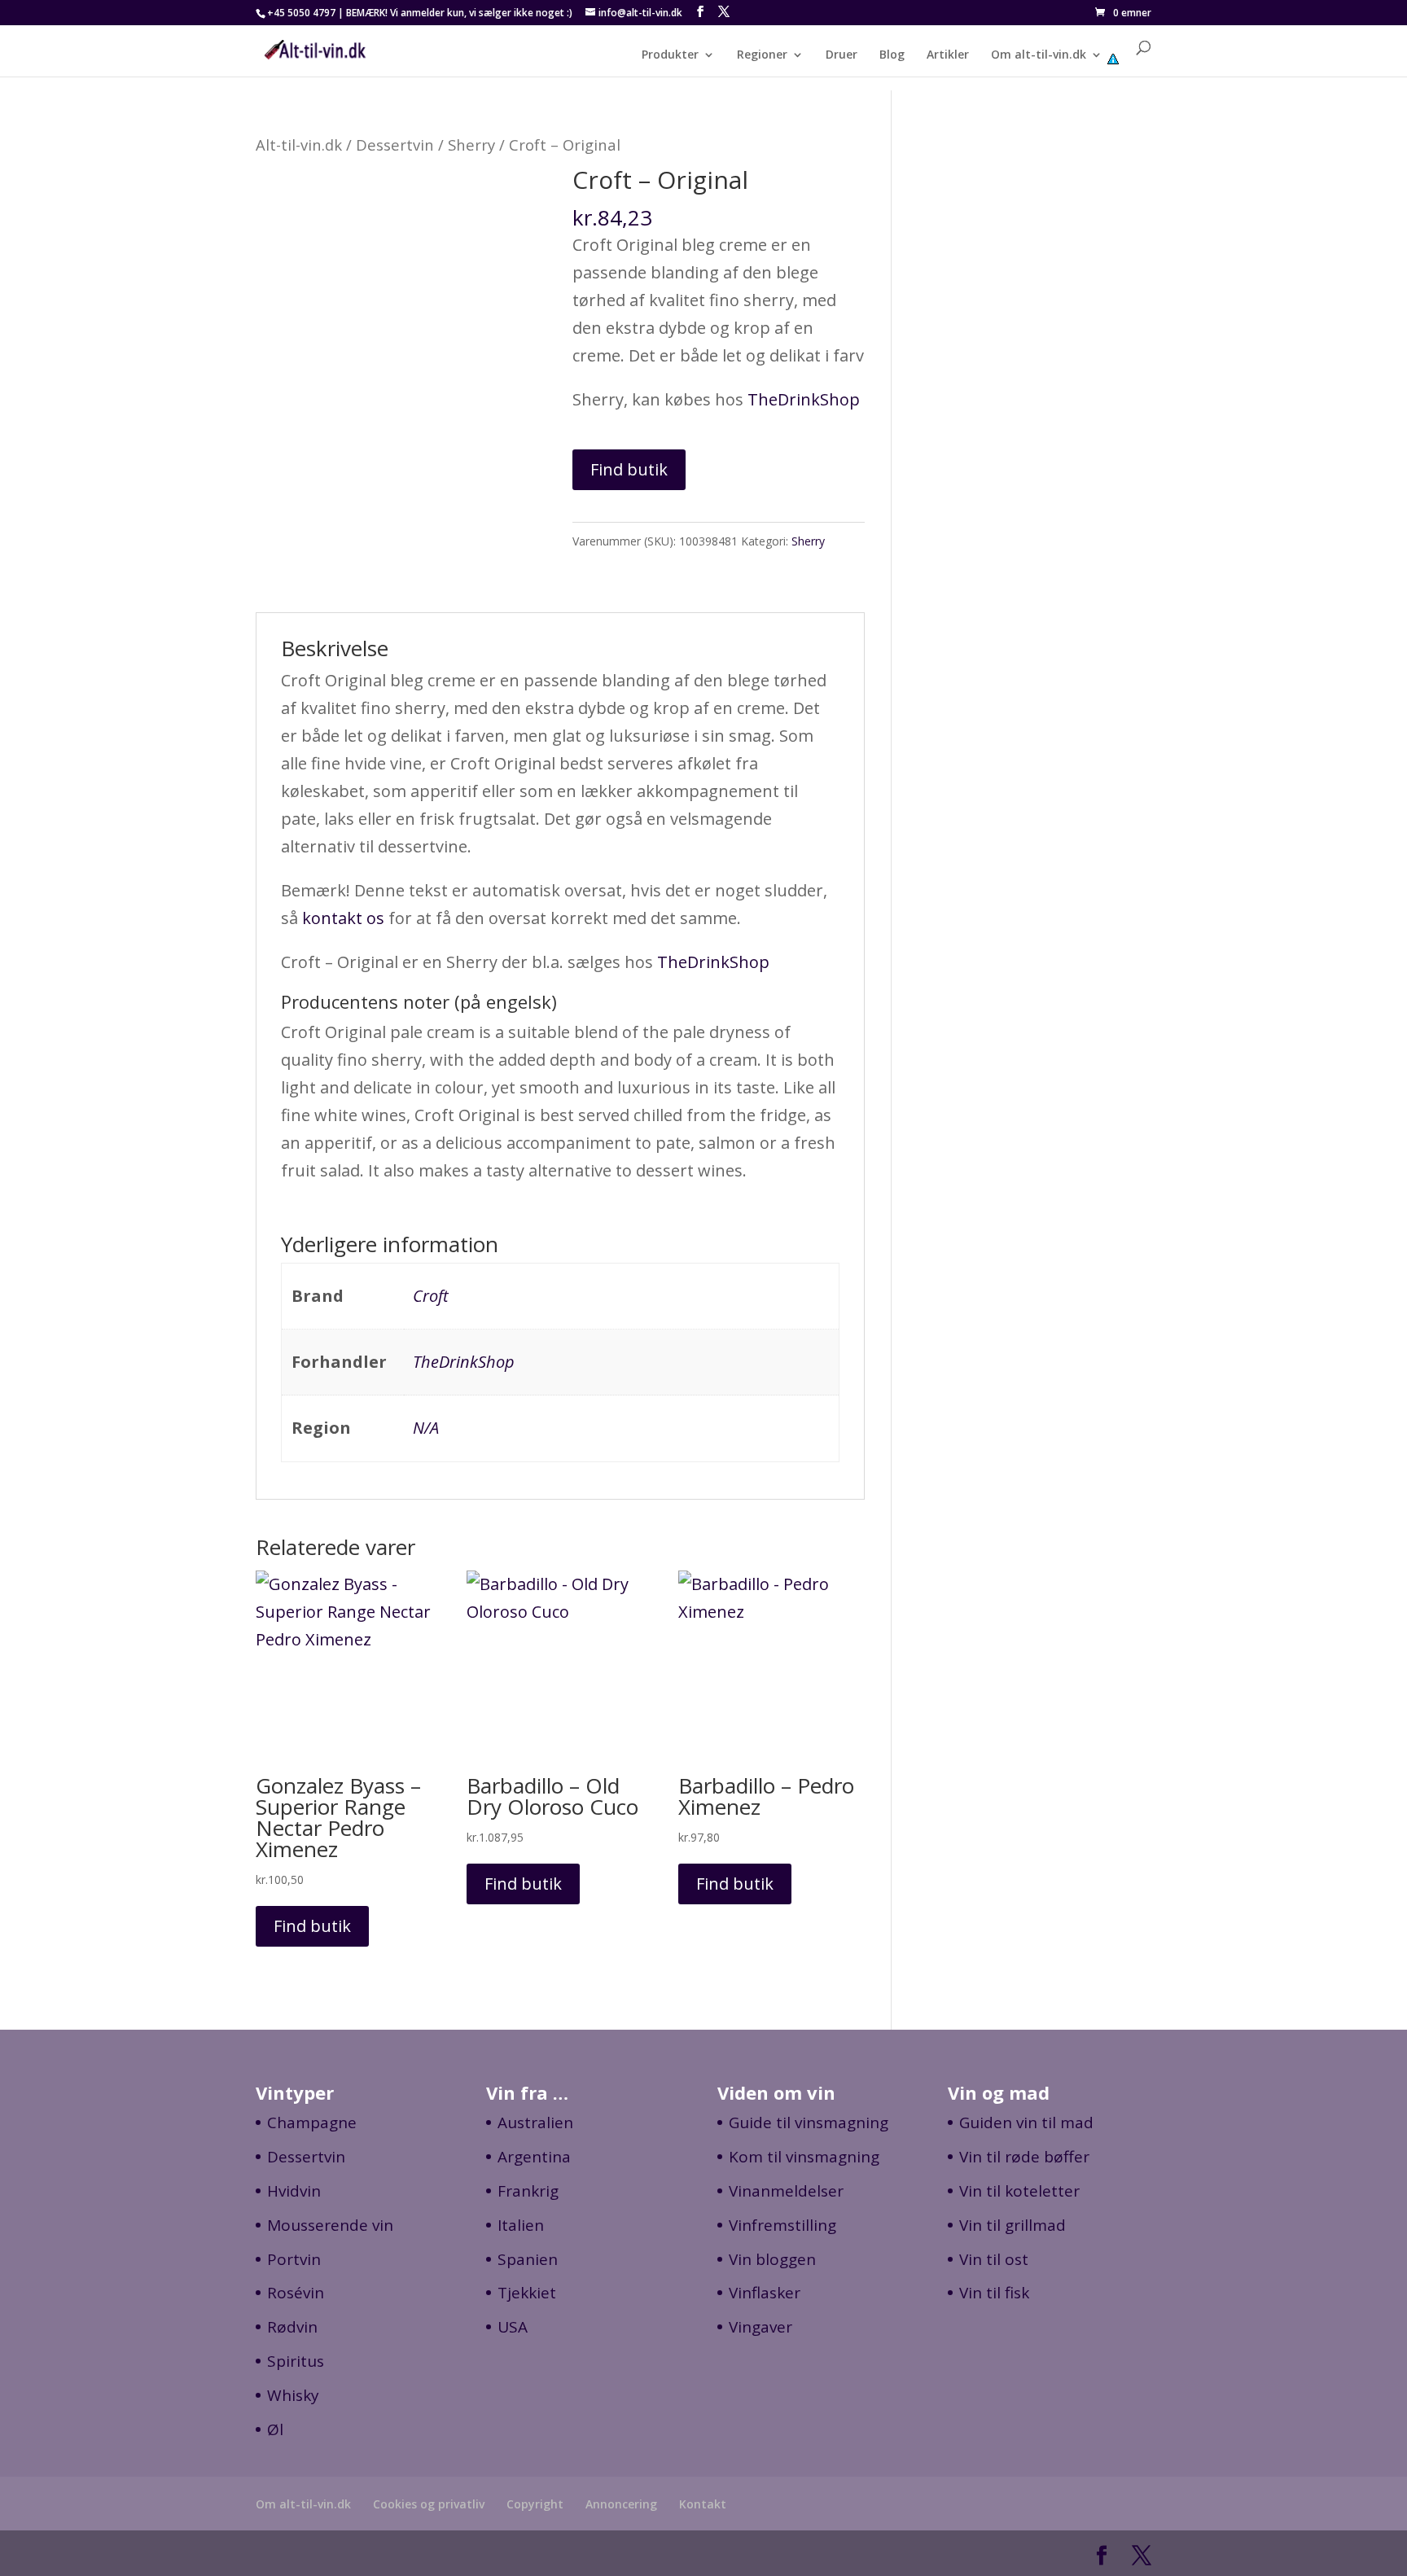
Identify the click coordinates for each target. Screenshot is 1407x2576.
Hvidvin (294, 2191)
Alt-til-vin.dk (299, 145)
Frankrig (528, 2191)
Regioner (762, 55)
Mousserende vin (330, 2225)
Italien (521, 2225)
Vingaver (760, 2327)
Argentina (534, 2157)
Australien (535, 2123)
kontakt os (343, 918)
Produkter (670, 55)
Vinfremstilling (782, 2225)
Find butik (629, 469)
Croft (431, 1296)
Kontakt (703, 2504)
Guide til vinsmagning (809, 2123)
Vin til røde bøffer (1024, 2157)
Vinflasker (765, 2293)
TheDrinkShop (804, 399)
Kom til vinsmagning (804, 2157)
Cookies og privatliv (429, 2504)
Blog (892, 55)
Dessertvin (395, 145)
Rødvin (292, 2327)
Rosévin (296, 2293)
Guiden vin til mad (1026, 2123)
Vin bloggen (772, 2259)
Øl (275, 2429)
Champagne (312, 2123)
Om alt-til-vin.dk (1039, 55)
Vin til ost (994, 2259)
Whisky (293, 2395)
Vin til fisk (994, 2293)
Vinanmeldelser (786, 2191)
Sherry (471, 145)
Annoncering (621, 2504)
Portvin (294, 2259)
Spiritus (296, 2361)
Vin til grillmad (1013, 2225)
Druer (842, 55)
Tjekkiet (527, 2293)
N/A (426, 1428)
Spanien (528, 2259)
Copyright (535, 2504)
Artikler (948, 55)
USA (513, 2327)
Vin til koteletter (1019, 2191)
